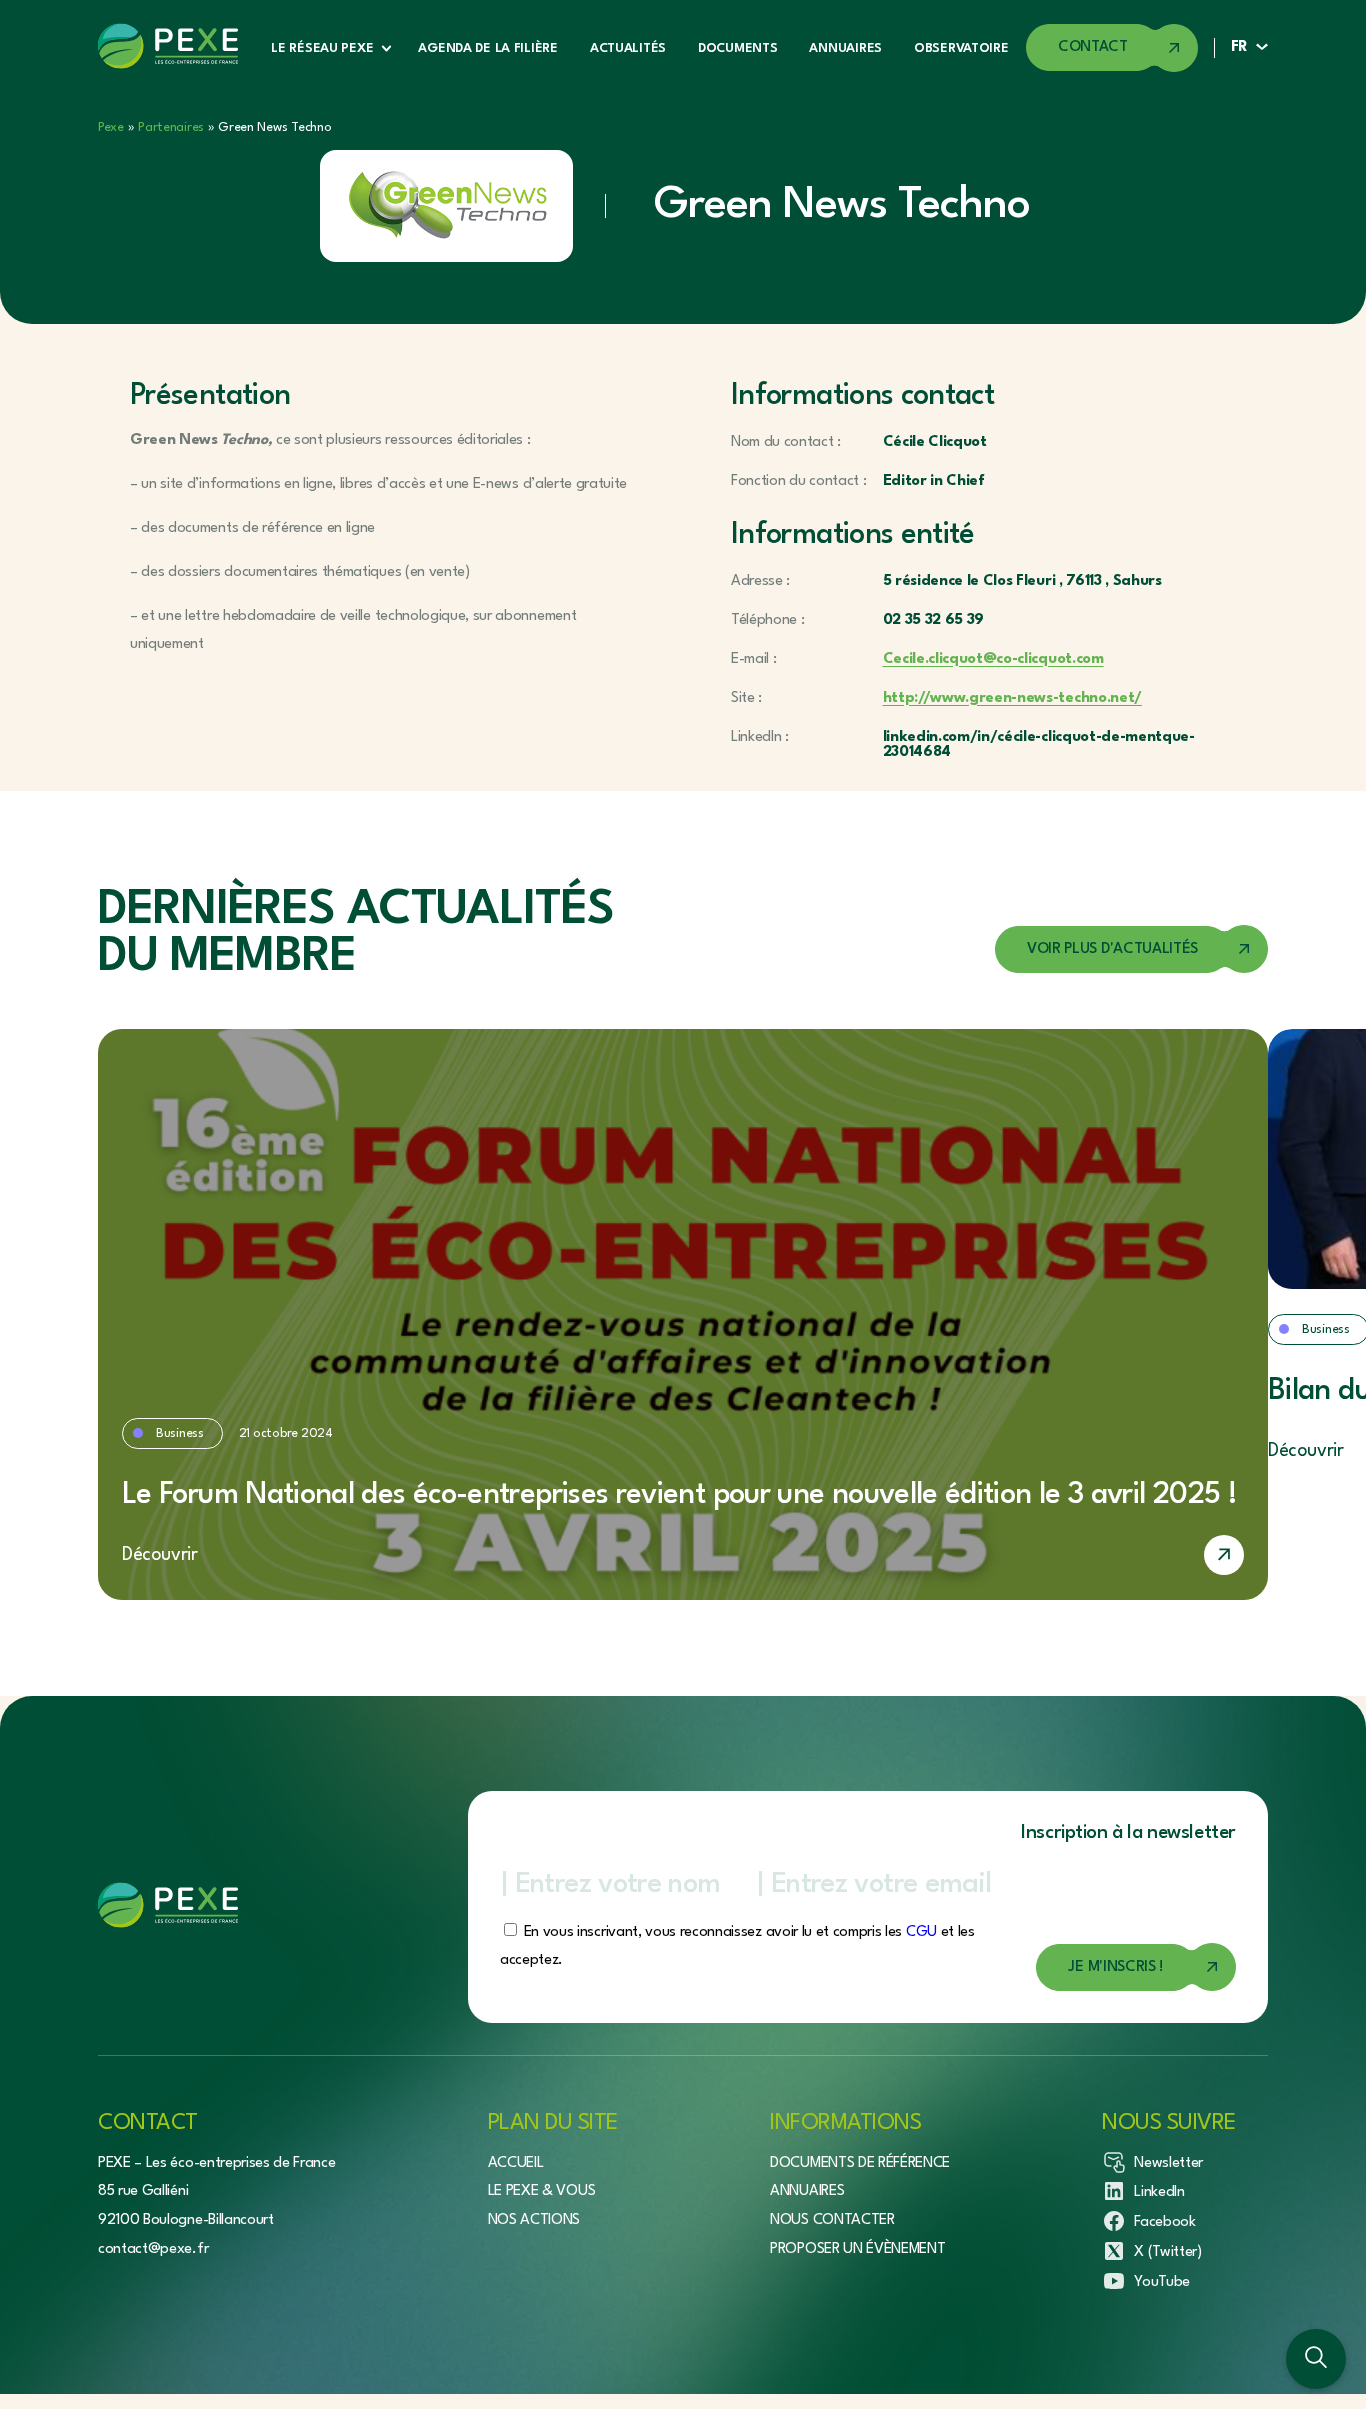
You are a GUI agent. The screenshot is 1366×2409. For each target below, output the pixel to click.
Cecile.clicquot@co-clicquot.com (993, 659)
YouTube (1162, 2282)
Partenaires (171, 127)
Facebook (1164, 2222)
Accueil (516, 2163)
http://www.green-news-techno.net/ (1012, 698)
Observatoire (961, 48)
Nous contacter (832, 2220)
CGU (921, 1932)
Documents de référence (860, 2163)
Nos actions (534, 2220)
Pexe (111, 127)
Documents (737, 48)
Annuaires (845, 48)
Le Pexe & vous (542, 2191)
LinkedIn (1159, 2192)
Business (180, 1433)
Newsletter (1168, 2163)
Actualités (628, 48)
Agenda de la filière (487, 48)
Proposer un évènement (857, 2249)
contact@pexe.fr (153, 2249)
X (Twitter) (1167, 2252)
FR (1239, 47)
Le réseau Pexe (322, 48)
